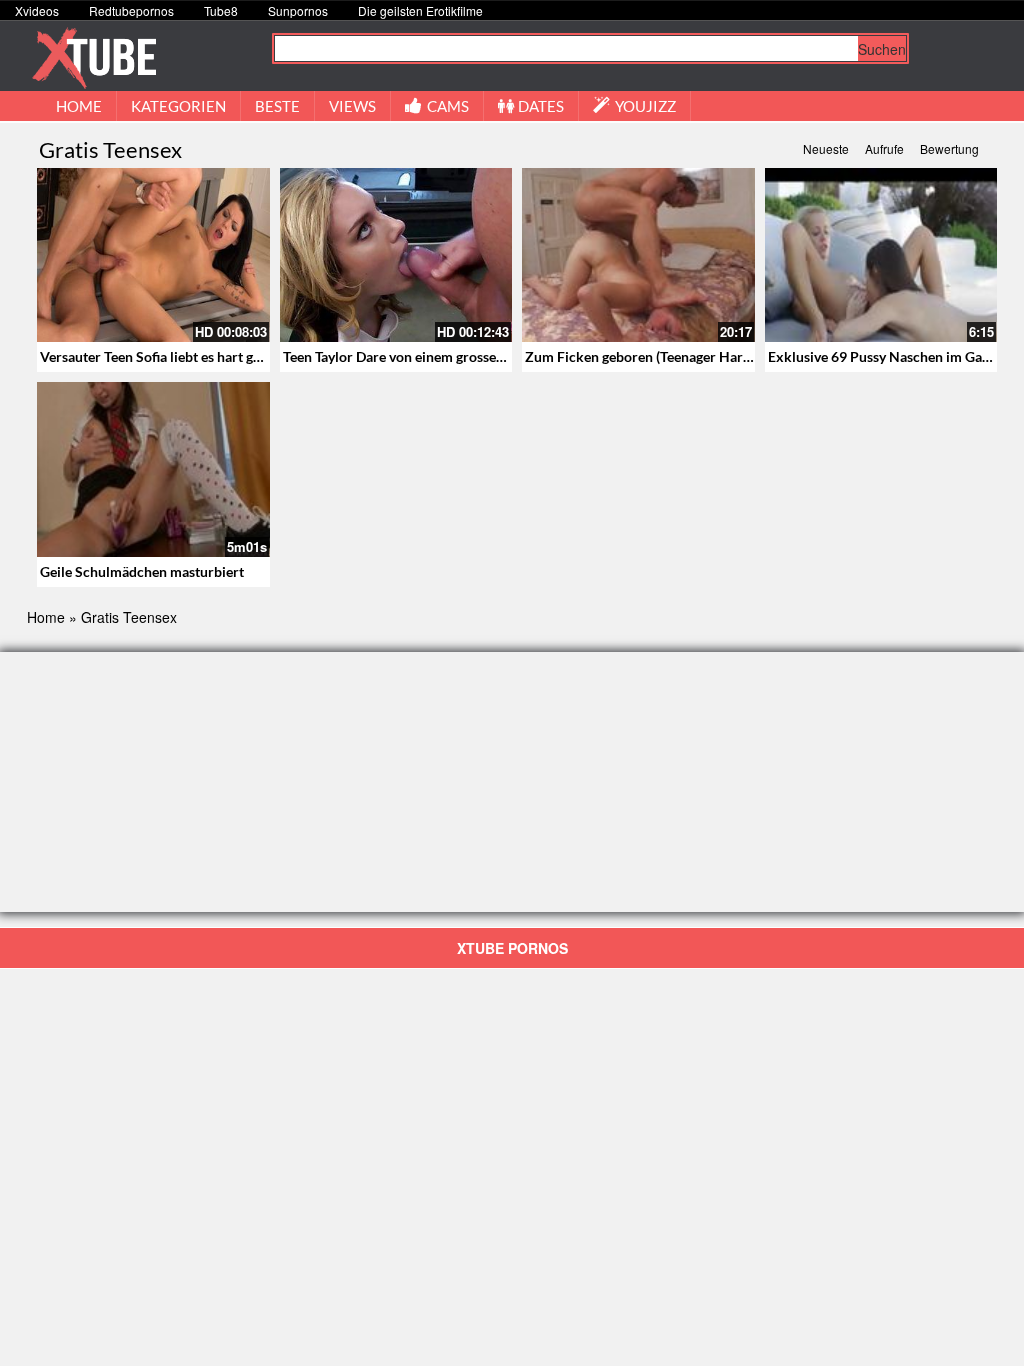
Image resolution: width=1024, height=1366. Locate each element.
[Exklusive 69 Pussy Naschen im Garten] (881, 255)
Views (352, 106)
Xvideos (37, 10)
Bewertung (949, 148)
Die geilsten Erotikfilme (420, 10)
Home (46, 617)
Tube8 (221, 10)
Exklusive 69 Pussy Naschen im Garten (888, 356)
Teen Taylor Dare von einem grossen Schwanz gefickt (445, 356)
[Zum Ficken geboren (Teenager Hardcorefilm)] (638, 255)
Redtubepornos (131, 10)
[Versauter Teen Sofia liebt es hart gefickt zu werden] (153, 255)
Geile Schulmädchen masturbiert (142, 571)
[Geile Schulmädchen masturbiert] (153, 469)
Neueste (826, 148)
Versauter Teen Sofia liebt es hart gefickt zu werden (198, 356)
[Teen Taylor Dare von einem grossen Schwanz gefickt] (396, 255)
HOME (79, 106)
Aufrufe (884, 148)
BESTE (277, 106)
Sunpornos (298, 10)
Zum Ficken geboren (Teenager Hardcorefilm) (666, 356)
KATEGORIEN (178, 106)
